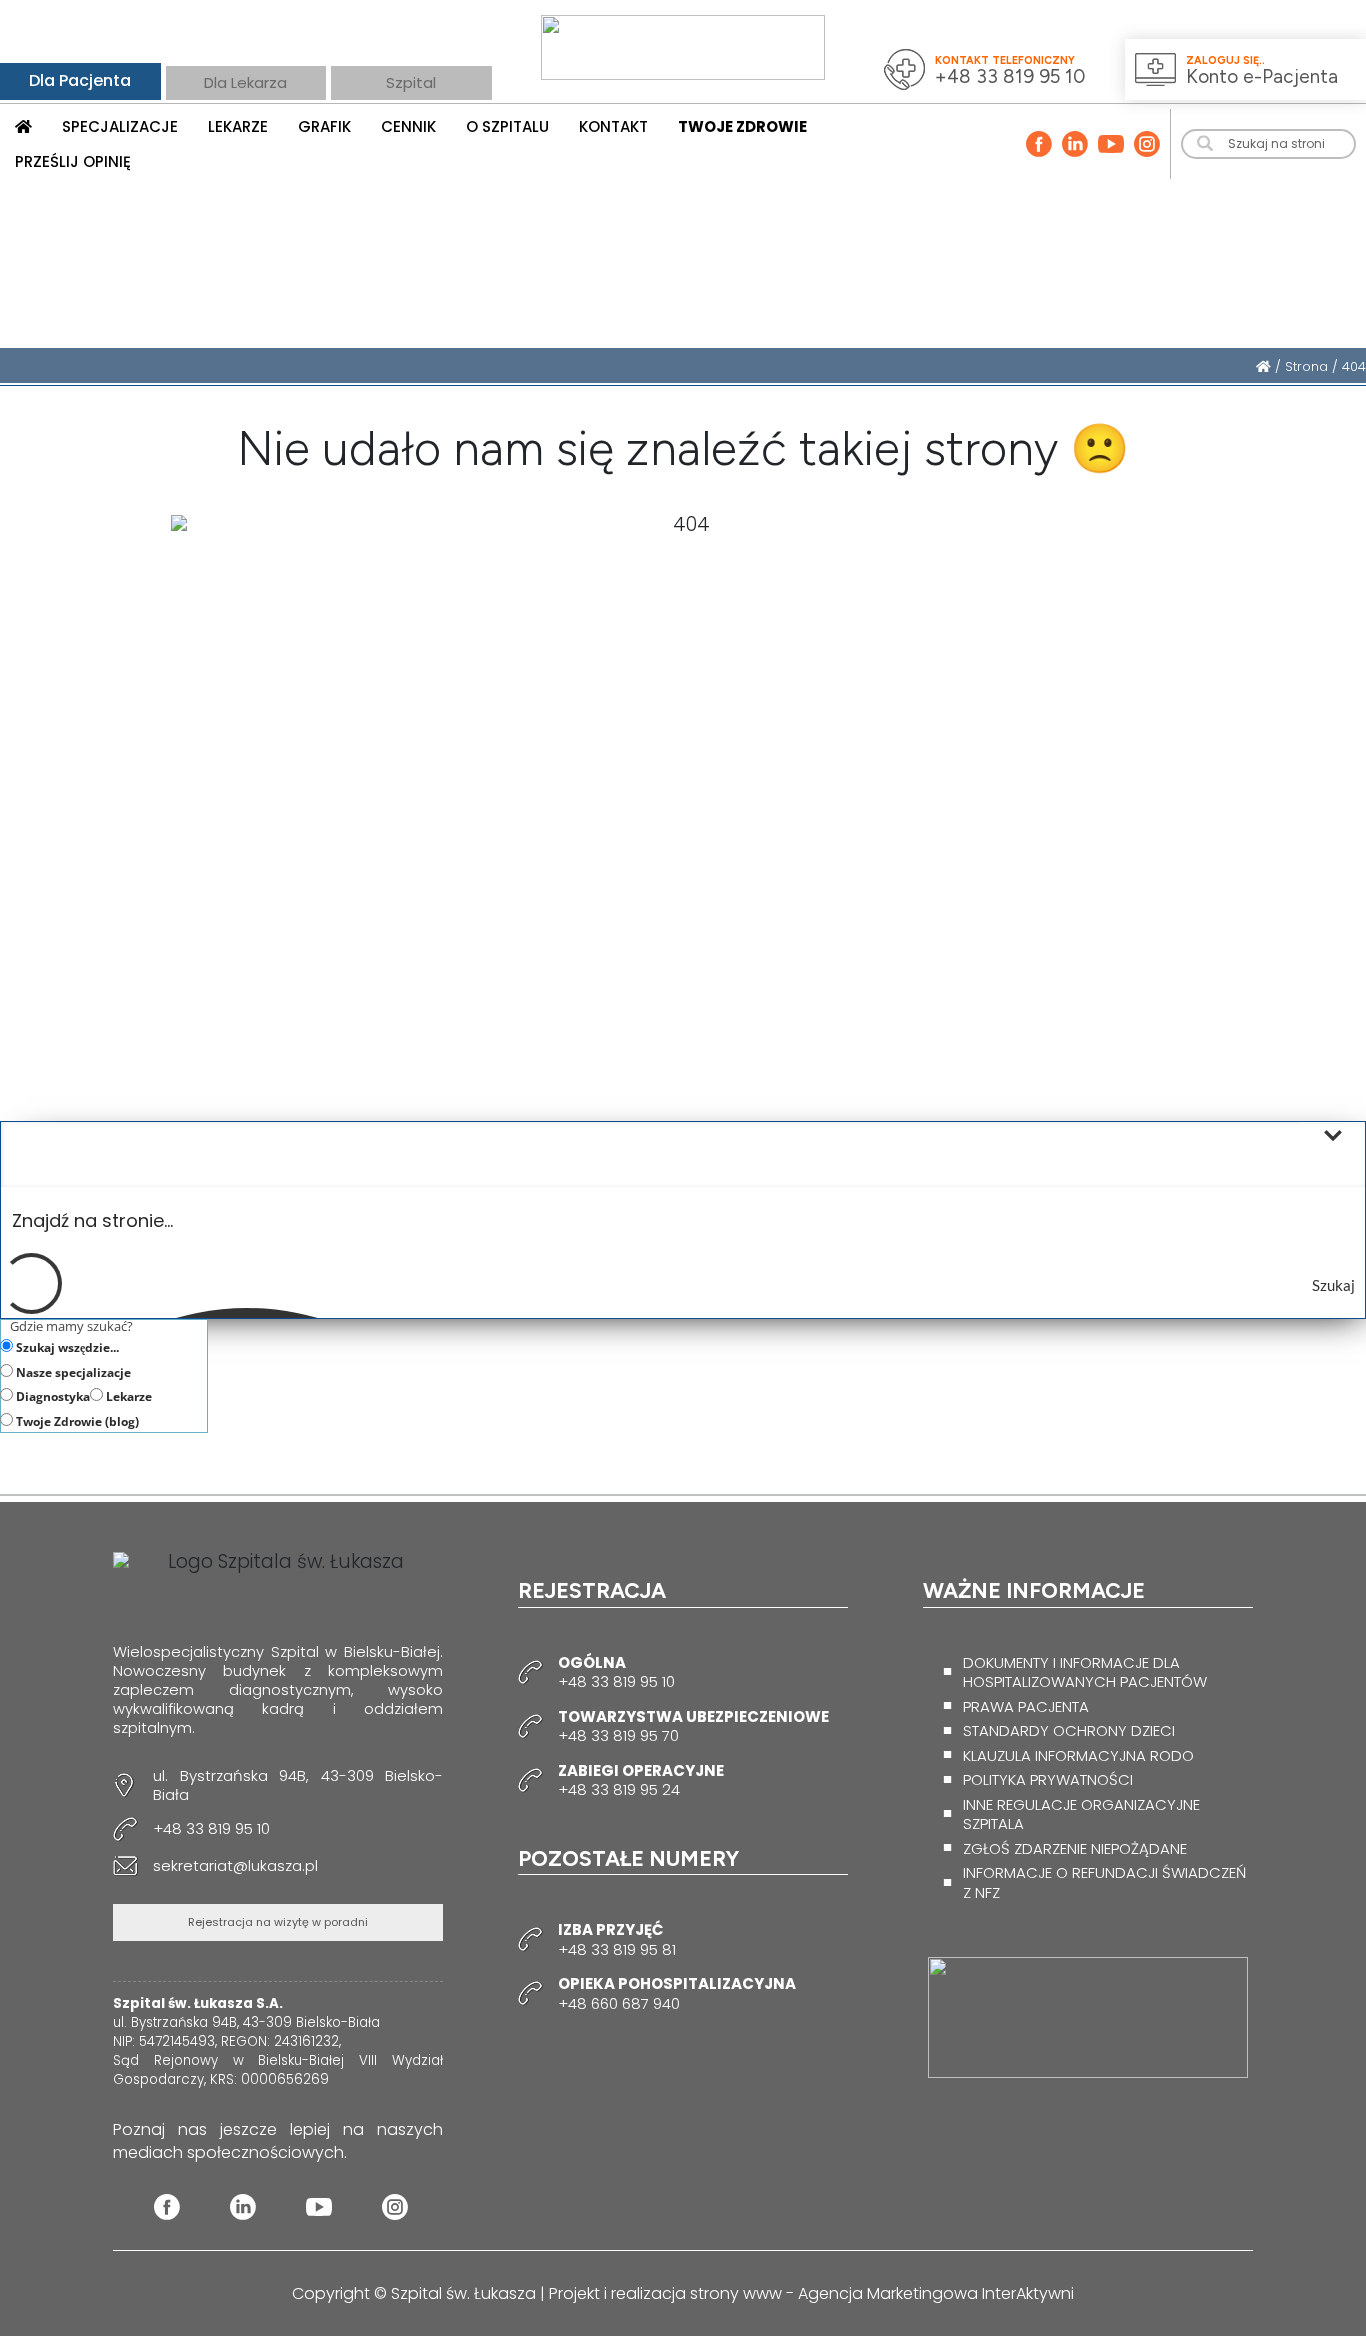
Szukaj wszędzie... (66, 1347)
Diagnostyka (51, 1396)
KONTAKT (613, 126)
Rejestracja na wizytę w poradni (278, 1922)
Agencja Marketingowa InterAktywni (936, 2293)
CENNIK (408, 126)
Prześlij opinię (73, 161)
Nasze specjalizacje (72, 1372)
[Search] (1205, 144)
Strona (1306, 366)
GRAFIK (324, 126)
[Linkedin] (1075, 144)
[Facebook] (1039, 144)
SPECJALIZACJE (120, 126)
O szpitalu (507, 126)
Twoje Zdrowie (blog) (76, 1421)
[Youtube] (1111, 144)
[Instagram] (1147, 144)
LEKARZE (238, 126)
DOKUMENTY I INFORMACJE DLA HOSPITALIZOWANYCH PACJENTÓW (1085, 1672)
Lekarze (127, 1396)
